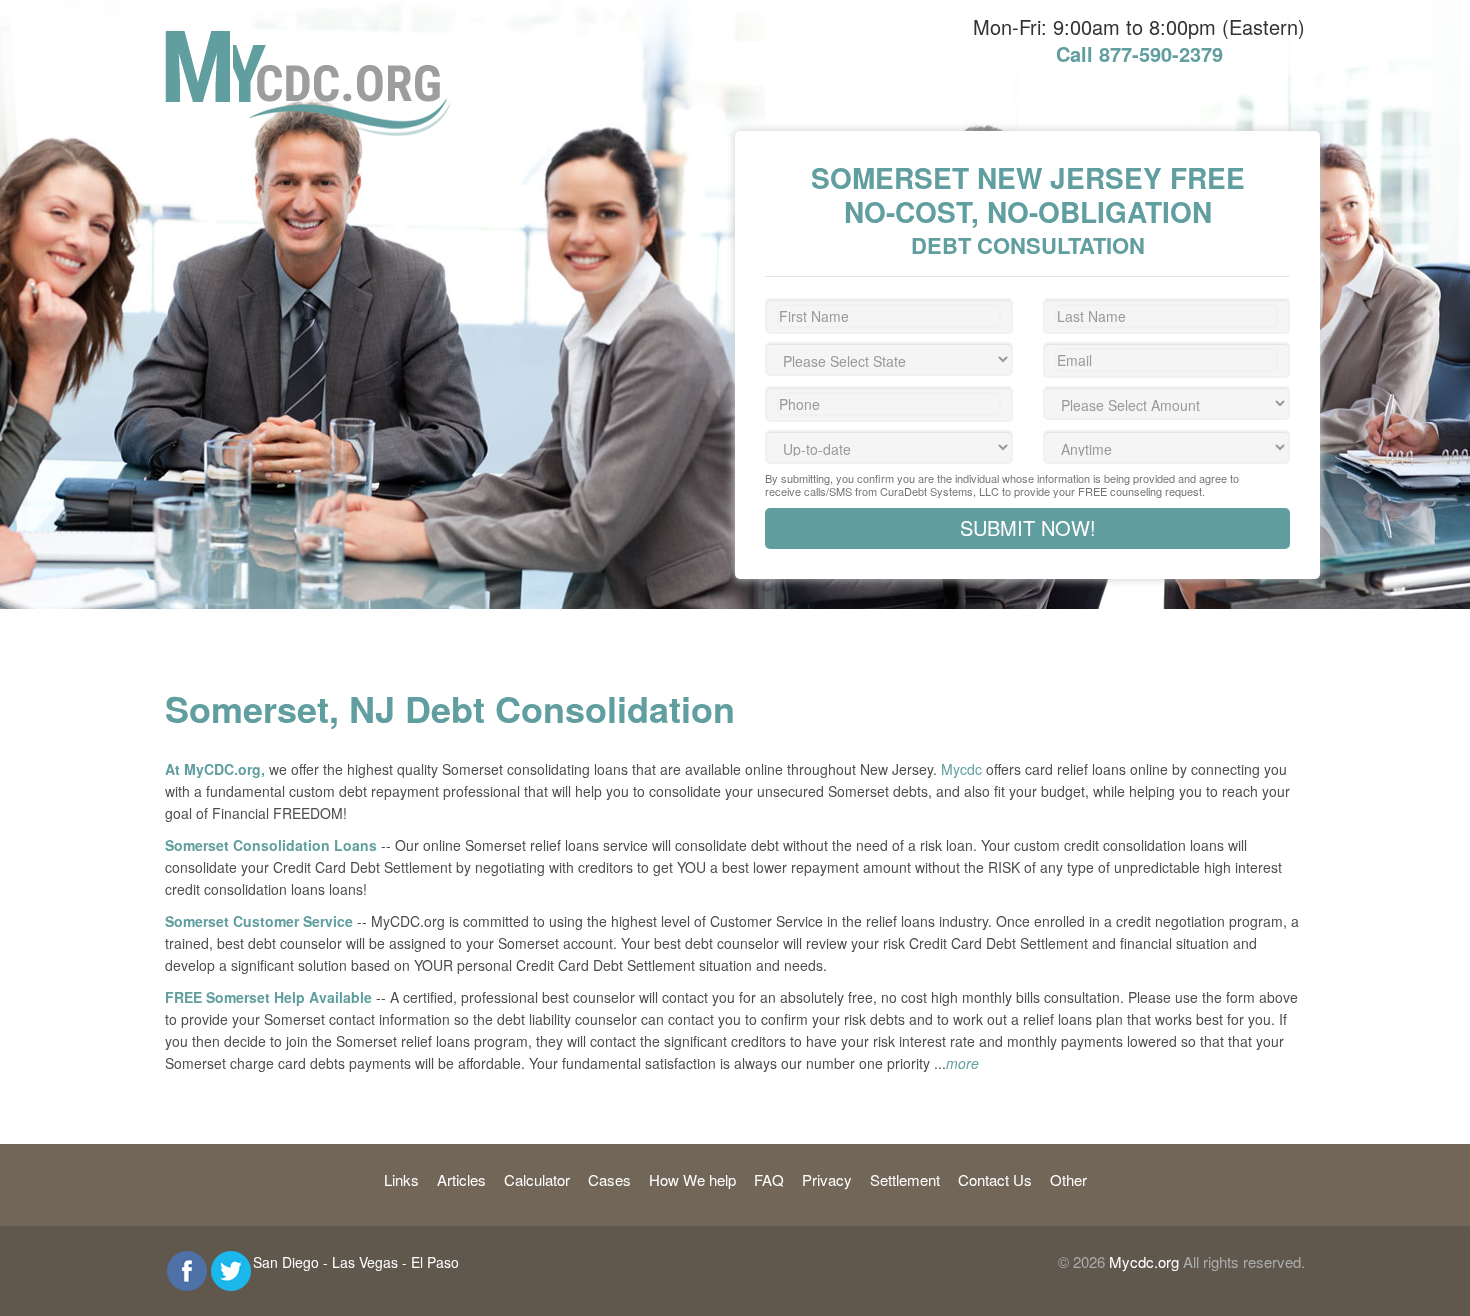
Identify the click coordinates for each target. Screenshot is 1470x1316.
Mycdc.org (1144, 1261)
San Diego (286, 1262)
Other (1068, 1179)
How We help (692, 1179)
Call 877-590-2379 (1139, 53)
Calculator (537, 1179)
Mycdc (961, 769)
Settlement (905, 1179)
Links (401, 1179)
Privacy (827, 1179)
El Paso (435, 1262)
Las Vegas (365, 1262)
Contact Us (995, 1179)
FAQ (769, 1179)
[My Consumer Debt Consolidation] (308, 41)
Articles (461, 1179)
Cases (609, 1179)
